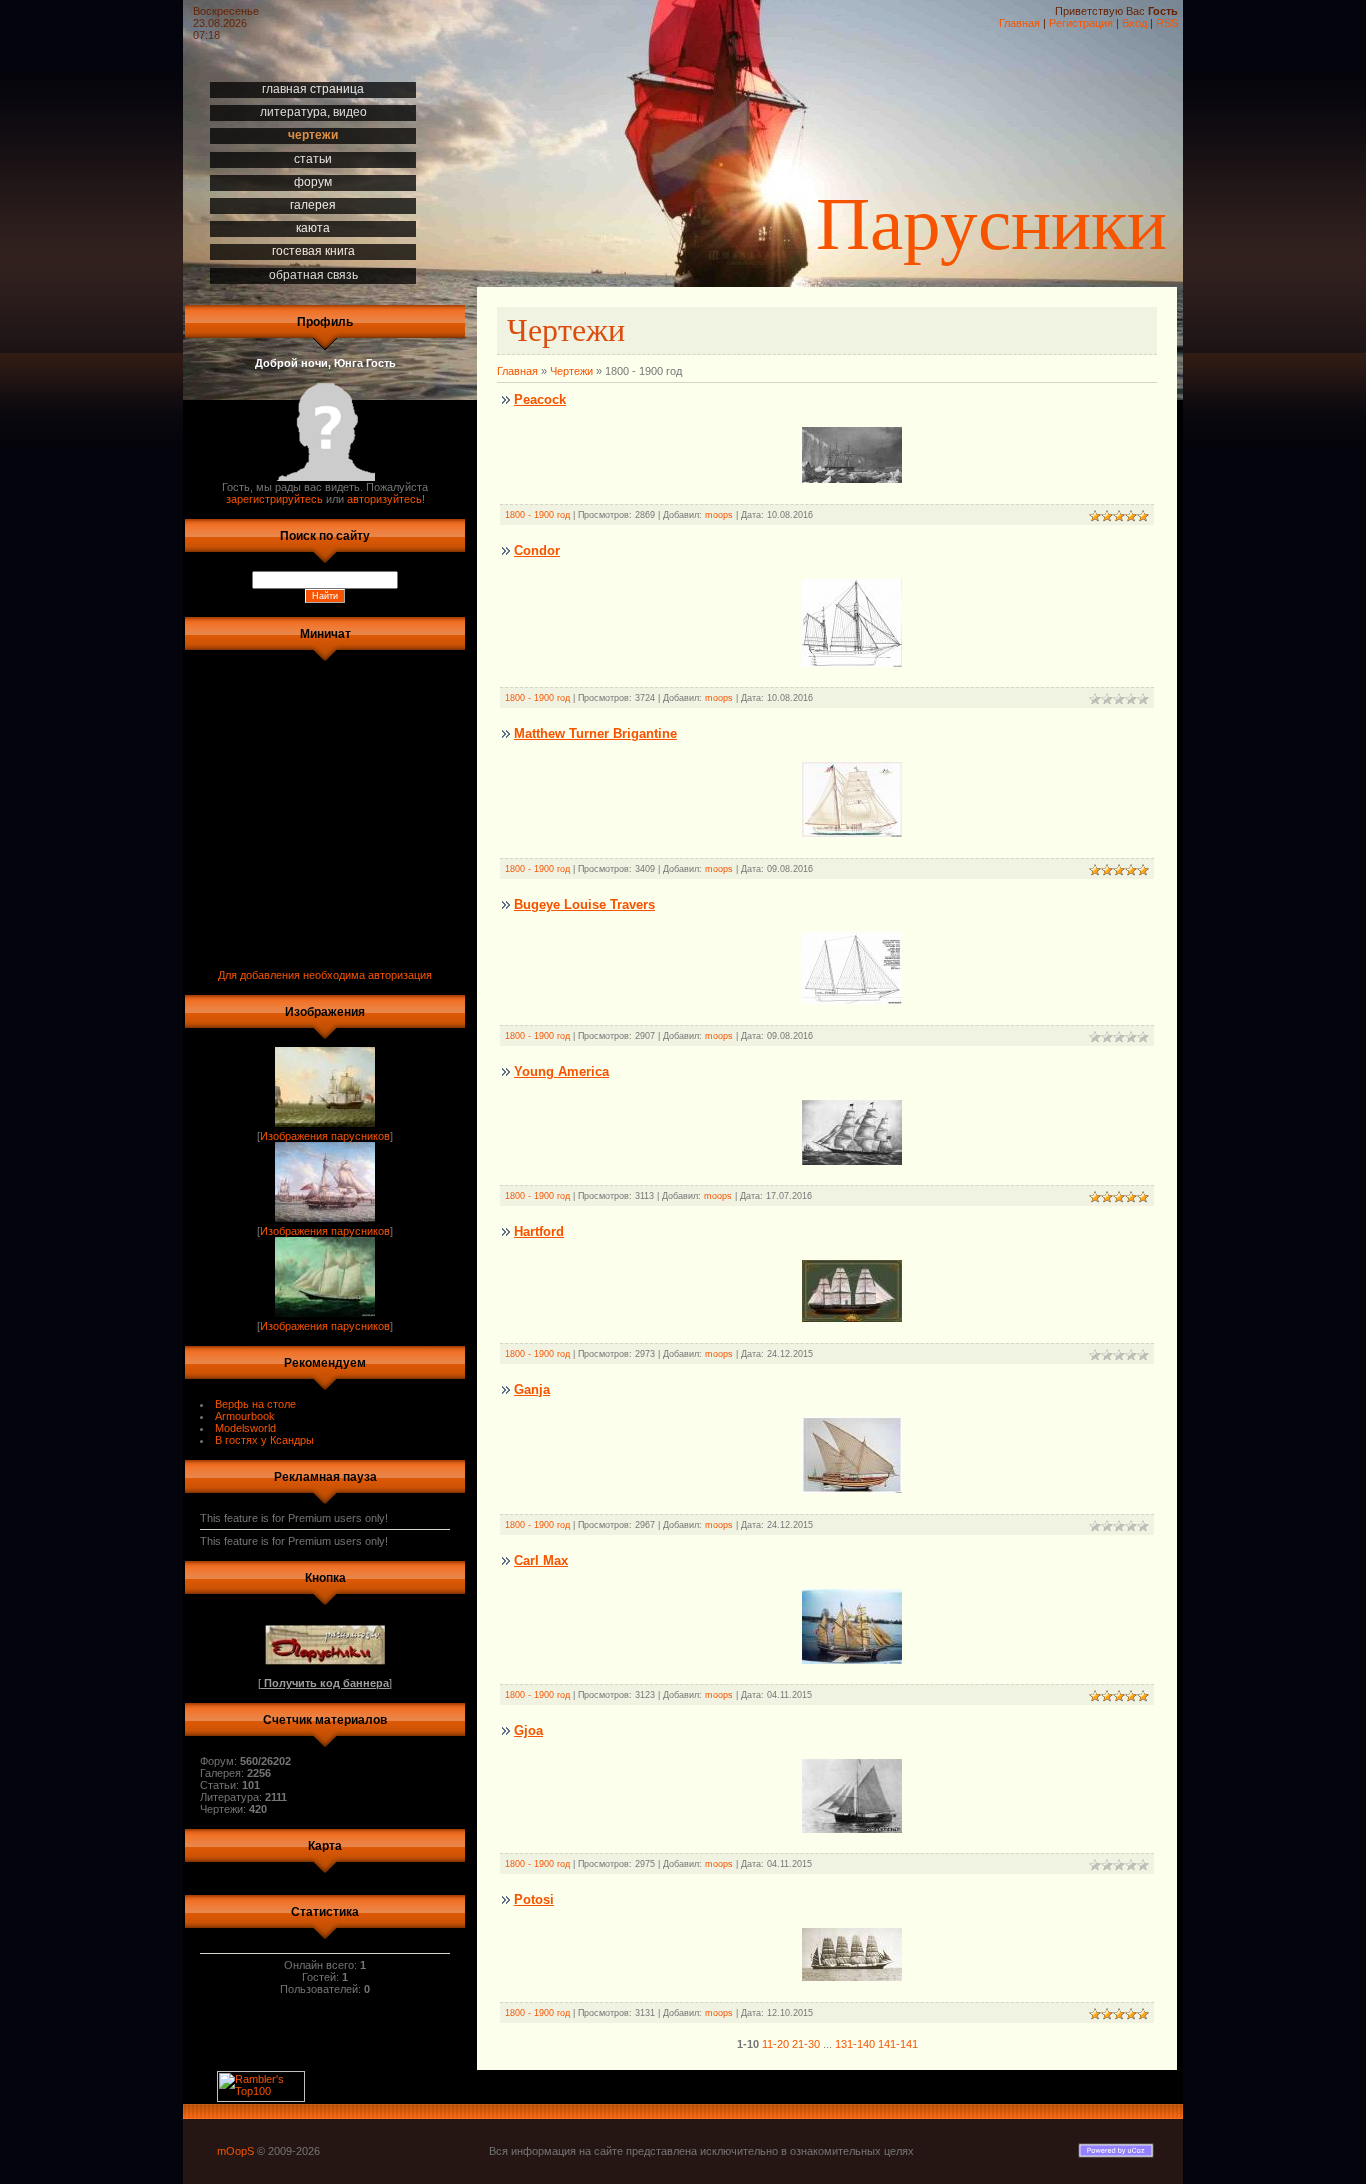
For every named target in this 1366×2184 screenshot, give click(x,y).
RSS (1167, 23)
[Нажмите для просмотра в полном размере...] (852, 479)
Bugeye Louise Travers (584, 904)
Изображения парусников (325, 1136)
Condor (537, 550)
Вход (1134, 23)
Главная (1019, 23)
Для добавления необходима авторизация (325, 975)
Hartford (539, 1231)
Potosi (534, 1899)
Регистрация (1081, 23)
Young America (561, 1071)
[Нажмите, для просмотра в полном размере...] (852, 1489)
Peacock (540, 399)
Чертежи (571, 371)
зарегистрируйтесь (274, 499)
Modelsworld (245, 1428)
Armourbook (245, 1416)
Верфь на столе (255, 1404)
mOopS (235, 2151)
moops (719, 515)
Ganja (532, 1389)
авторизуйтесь (384, 499)
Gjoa (528, 1730)
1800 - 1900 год (537, 515)
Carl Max (541, 1560)
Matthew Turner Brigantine (595, 733)
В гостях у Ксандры (264, 1440)
